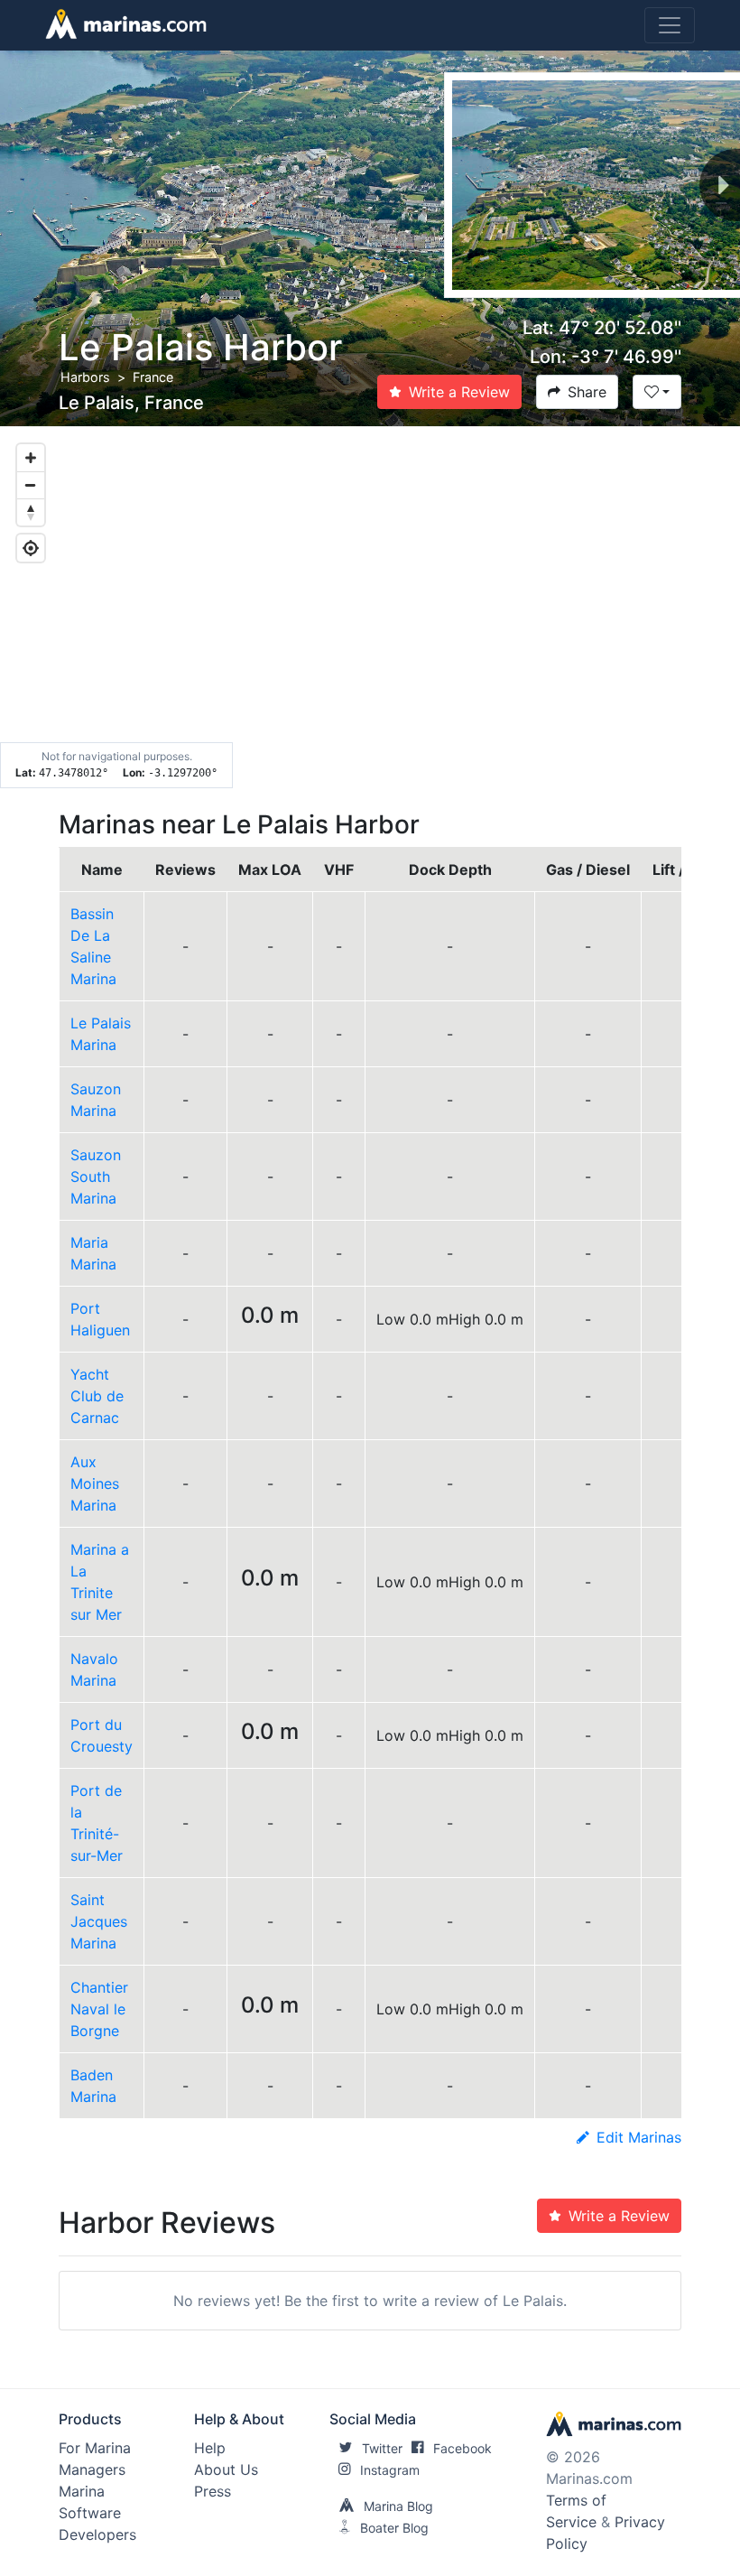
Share (587, 392)
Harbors (85, 377)
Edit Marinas (639, 2137)
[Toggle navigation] (670, 25)
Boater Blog (394, 2528)
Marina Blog (398, 2506)
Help (210, 2448)
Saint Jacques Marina (99, 1921)
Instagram (390, 2470)
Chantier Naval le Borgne (99, 2009)
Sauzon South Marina (96, 1176)
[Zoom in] (31, 458)
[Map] (370, 608)
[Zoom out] (31, 485)
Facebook (462, 2448)
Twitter (382, 2448)
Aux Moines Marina (95, 1483)
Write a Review (459, 392)
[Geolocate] (31, 548)
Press (213, 2491)
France (153, 377)
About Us (226, 2469)
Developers (97, 2534)
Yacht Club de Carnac (97, 1396)
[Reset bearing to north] (31, 512)
